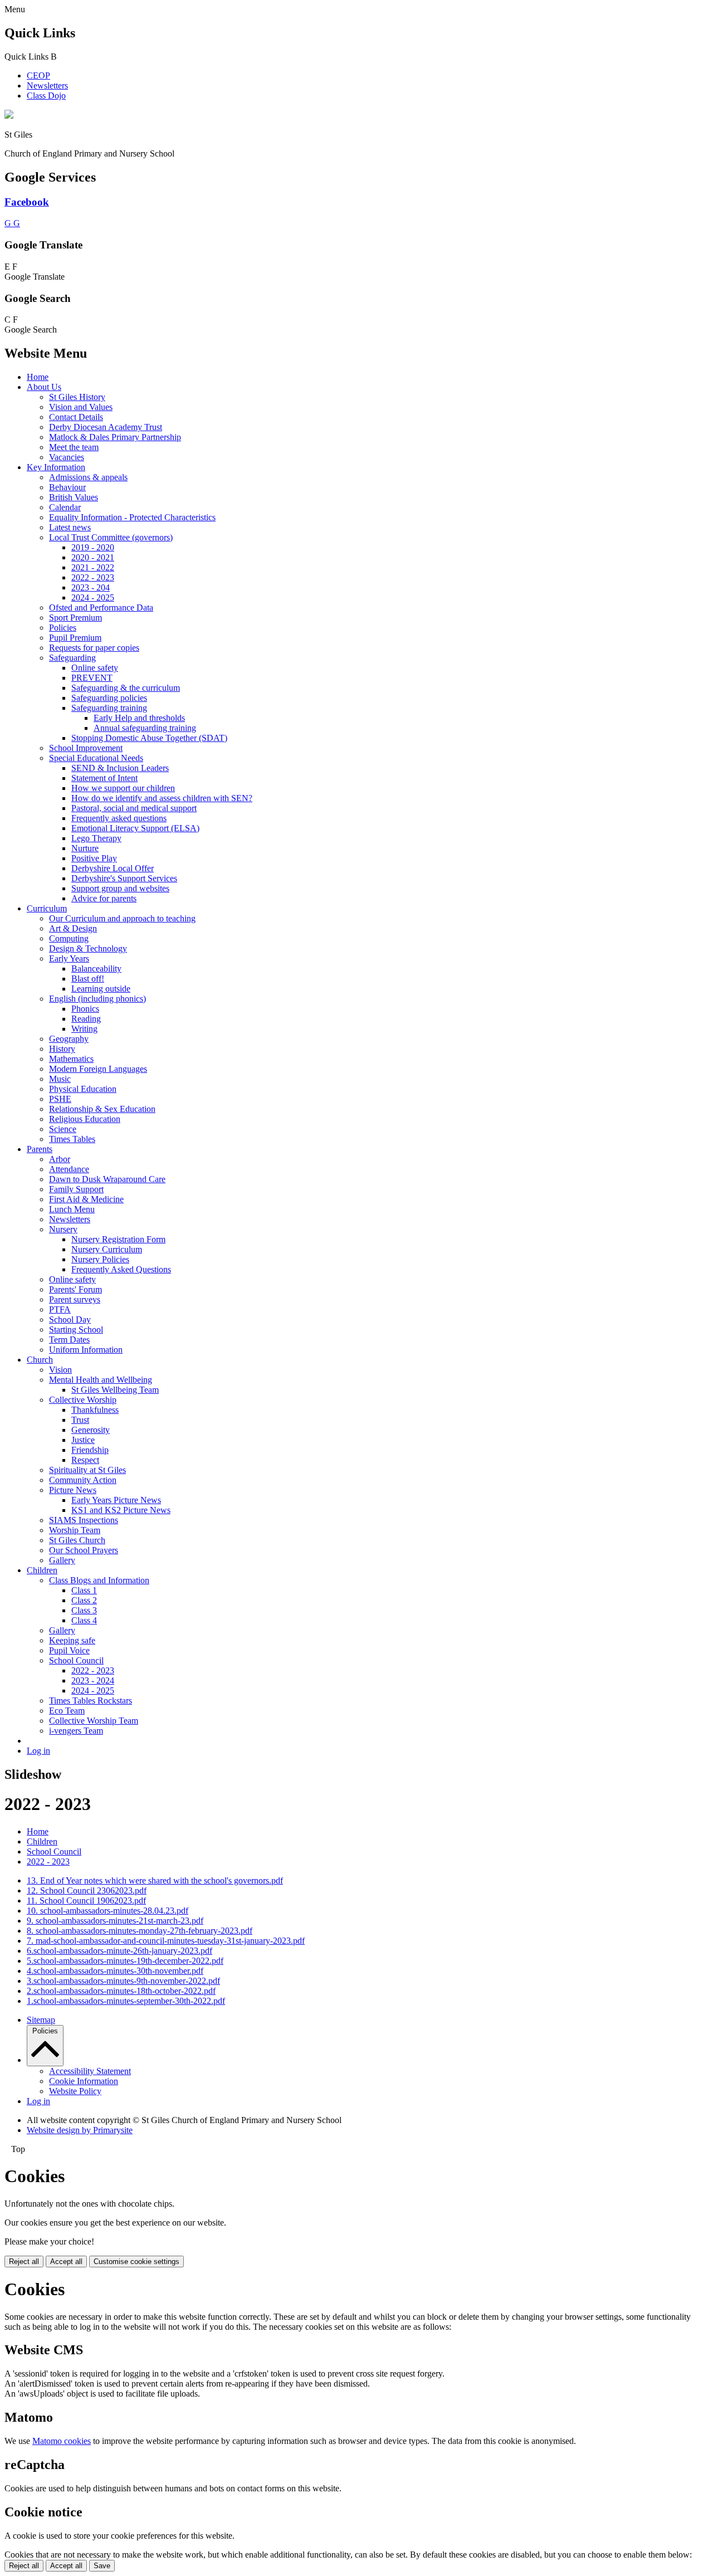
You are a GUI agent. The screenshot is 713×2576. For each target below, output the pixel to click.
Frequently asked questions (119, 818)
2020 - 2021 (93, 557)
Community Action (83, 1480)
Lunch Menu (72, 1209)
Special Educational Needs (96, 758)
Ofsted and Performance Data (101, 608)
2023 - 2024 (93, 1680)
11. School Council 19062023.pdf (86, 1901)
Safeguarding (72, 658)
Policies (63, 628)
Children (42, 1570)
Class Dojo (46, 96)
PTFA (60, 1309)
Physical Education (83, 1089)
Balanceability (96, 969)
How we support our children (123, 788)
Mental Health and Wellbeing (101, 1380)
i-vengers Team (76, 1731)
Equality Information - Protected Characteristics (132, 517)
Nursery (63, 1229)
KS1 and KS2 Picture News (121, 1510)
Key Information (56, 467)
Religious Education (85, 1119)
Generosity (91, 1430)
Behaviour (67, 487)
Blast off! (88, 979)
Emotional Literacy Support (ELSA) (135, 828)
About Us (44, 387)
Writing (84, 1029)
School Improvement (86, 748)
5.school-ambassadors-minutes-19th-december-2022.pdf (125, 1961)
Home (38, 377)
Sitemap (41, 2020)
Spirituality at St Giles (87, 1470)
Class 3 (84, 1610)
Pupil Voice (69, 1650)
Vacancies (67, 457)
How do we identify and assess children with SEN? (162, 798)
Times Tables (72, 1139)
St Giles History (77, 397)
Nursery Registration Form (118, 1239)
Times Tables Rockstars (91, 1701)
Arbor (60, 1159)
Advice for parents (104, 898)
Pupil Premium (75, 638)
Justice (83, 1440)
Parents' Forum (75, 1289)
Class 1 (84, 1590)
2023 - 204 (91, 587)
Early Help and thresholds (139, 718)
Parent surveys (75, 1299)
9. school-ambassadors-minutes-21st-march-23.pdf (115, 1921)
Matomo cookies (62, 2441)
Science (63, 1129)
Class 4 (84, 1620)
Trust (80, 1420)
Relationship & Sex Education (102, 1109)
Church (40, 1360)
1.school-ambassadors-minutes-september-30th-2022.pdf (126, 2001)
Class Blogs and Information (99, 1580)
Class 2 (84, 1600)
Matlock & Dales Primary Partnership (115, 437)
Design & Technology (88, 948)
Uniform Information (86, 1350)
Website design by (80, 2130)
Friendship (90, 1450)
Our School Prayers (84, 1550)
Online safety (95, 668)
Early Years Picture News (116, 1500)
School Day (70, 1319)
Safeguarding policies (109, 698)
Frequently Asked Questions (121, 1269)
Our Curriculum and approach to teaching (122, 918)
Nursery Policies (100, 1259)
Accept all (66, 2262)
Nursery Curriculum (107, 1249)
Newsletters (47, 86)
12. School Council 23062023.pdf (87, 1890)
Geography (69, 1039)
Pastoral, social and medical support (134, 808)
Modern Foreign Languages (98, 1069)
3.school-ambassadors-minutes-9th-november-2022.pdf (123, 1981)
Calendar (65, 507)
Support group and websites (120, 888)
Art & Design (73, 928)
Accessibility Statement (90, 2071)
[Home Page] (9, 116)
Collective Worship (83, 1400)
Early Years (69, 958)
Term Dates (69, 1340)
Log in (38, 1751)
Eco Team (67, 1711)
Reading (86, 1019)
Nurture (85, 848)
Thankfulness (95, 1410)
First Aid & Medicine (86, 1199)
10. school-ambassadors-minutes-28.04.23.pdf (108, 1911)
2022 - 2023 (93, 577)
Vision (60, 1370)
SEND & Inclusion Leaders (120, 768)
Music (60, 1079)
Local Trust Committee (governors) (111, 537)
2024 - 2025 (93, 597)
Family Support (76, 1189)
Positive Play (94, 858)
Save (102, 2566)
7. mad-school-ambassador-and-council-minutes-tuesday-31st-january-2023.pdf (166, 1941)
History (62, 1049)
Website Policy (75, 2091)
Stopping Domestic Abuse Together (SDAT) (149, 738)
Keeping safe (72, 1640)
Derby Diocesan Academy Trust (106, 427)
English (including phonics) (97, 999)
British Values (74, 497)
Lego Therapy (96, 838)
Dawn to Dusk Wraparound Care (107, 1179)
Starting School (76, 1330)
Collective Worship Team (94, 1721)
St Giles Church (77, 1540)
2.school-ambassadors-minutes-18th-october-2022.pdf (121, 1991)
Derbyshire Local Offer (113, 868)
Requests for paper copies (94, 648)
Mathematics (71, 1059)
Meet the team (74, 447)
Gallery (62, 1560)
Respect (85, 1460)
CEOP (38, 75)
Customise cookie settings (136, 2262)
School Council (76, 1660)
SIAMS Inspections (84, 1520)
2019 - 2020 (93, 547)
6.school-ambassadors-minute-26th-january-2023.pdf (119, 1951)
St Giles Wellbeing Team (115, 1390)
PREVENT (92, 678)
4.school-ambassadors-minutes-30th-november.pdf (115, 1971)
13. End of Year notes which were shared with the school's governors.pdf (155, 1880)
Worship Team (75, 1530)
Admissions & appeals (88, 477)
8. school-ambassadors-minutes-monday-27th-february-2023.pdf (140, 1931)
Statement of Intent (104, 778)
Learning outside (101, 989)
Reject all (24, 2262)
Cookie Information (84, 2081)
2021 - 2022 (93, 567)
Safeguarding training (109, 708)
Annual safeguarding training (145, 728)
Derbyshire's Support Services (124, 878)
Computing (69, 938)
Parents (40, 1149)
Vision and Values (81, 407)
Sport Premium (75, 618)
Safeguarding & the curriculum (126, 688)
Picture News (73, 1490)
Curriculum (47, 908)
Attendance (69, 1169)
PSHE (60, 1099)
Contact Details (76, 417)
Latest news (70, 527)
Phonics (85, 1009)
